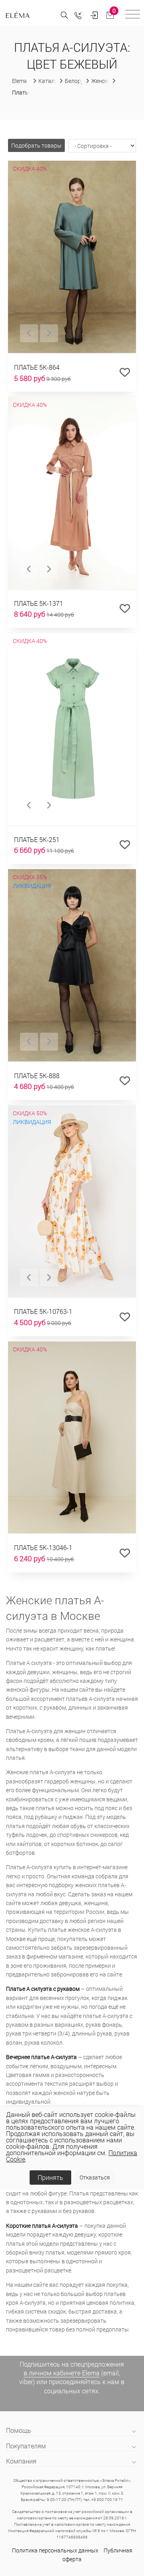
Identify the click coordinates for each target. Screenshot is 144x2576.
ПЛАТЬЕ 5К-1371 (39, 603)
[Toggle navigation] (133, 15)
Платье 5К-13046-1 (43, 1547)
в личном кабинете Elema (62, 2373)
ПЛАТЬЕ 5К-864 (37, 367)
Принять (50, 2177)
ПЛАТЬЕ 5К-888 (37, 1076)
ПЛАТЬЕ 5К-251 (37, 839)
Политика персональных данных (55, 2550)
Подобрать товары (36, 145)
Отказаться (95, 2177)
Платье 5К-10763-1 (43, 1311)
